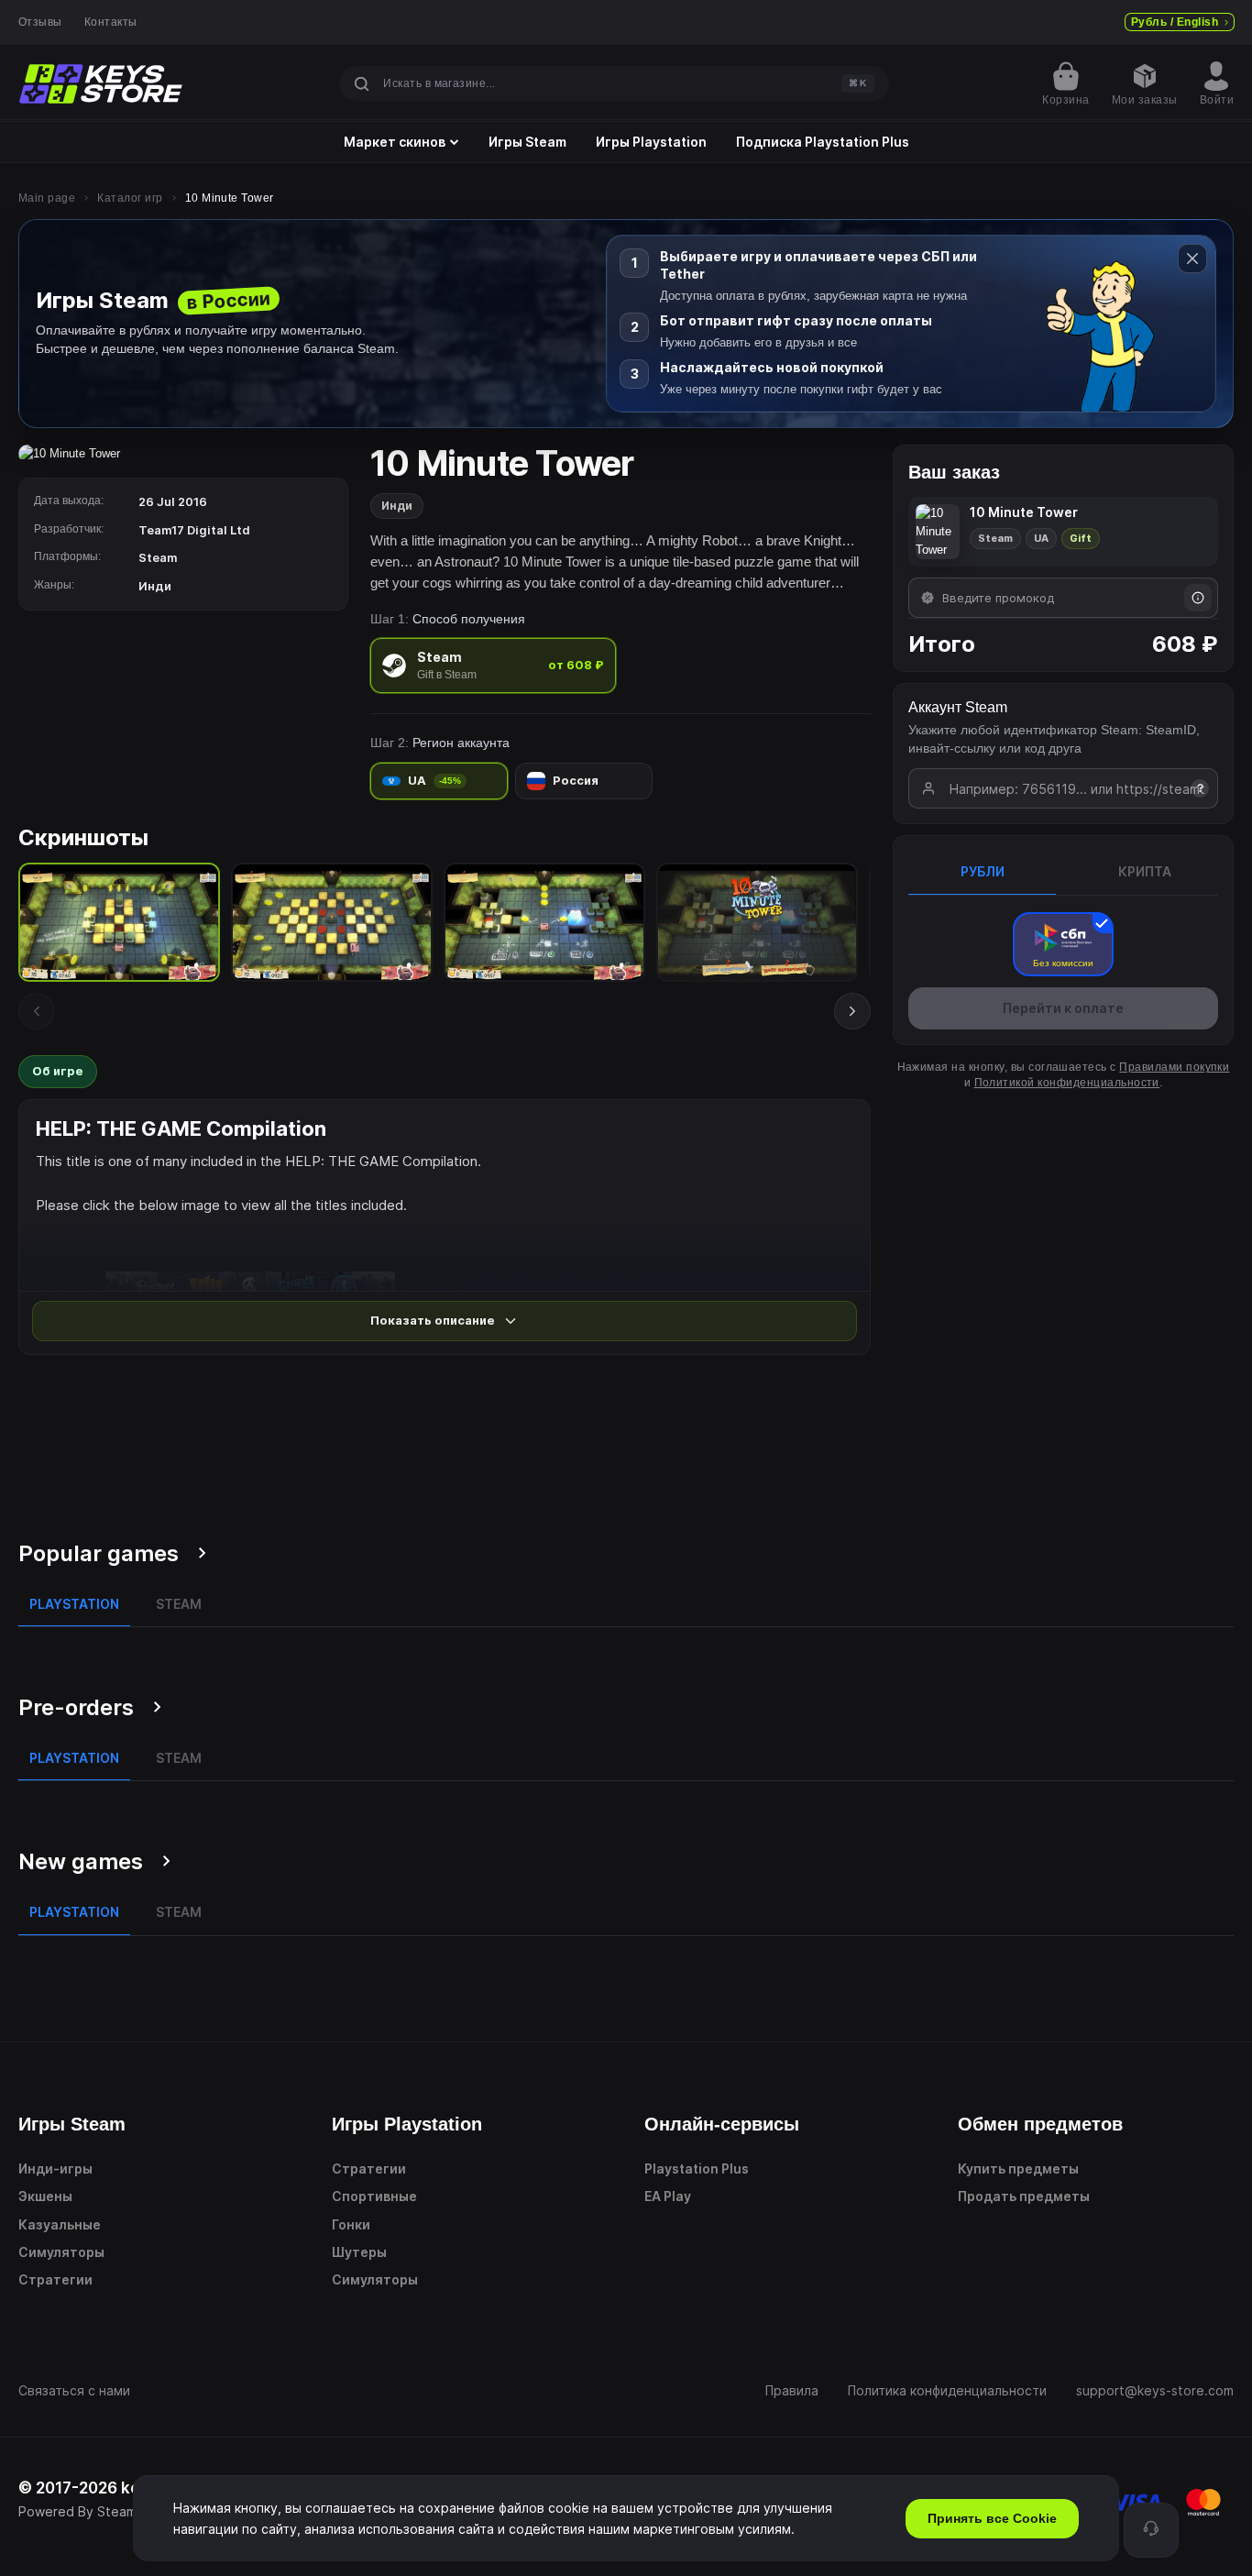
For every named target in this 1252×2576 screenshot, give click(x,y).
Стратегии (55, 2279)
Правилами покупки (1174, 1067)
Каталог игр (130, 198)
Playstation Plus (697, 2169)
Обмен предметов (1040, 2124)
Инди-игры (55, 2169)
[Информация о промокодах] (1198, 598)
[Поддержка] (1151, 2530)
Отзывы (40, 22)
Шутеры (359, 2252)
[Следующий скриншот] (852, 1011)
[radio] (493, 665)
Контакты (111, 22)
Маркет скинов (395, 142)
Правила (792, 2390)
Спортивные (374, 2196)
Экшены (45, 2196)
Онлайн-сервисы (722, 2124)
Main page (47, 198)
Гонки (351, 2224)
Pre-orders (76, 1707)
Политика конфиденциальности (947, 2390)
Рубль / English (1175, 22)
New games (81, 1861)
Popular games (99, 1553)
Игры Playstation (651, 142)
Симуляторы (61, 2252)
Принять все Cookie (992, 2518)
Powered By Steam (77, 2511)
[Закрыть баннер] (1192, 259)
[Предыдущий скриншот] (37, 1011)
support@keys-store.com (1155, 2390)
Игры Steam (527, 142)
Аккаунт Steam (958, 707)
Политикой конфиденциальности (1067, 1083)
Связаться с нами (74, 2390)
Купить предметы (1018, 2169)
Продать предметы (1024, 2196)
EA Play (668, 2196)
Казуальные (60, 2224)
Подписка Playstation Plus (823, 142)
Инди (397, 506)
